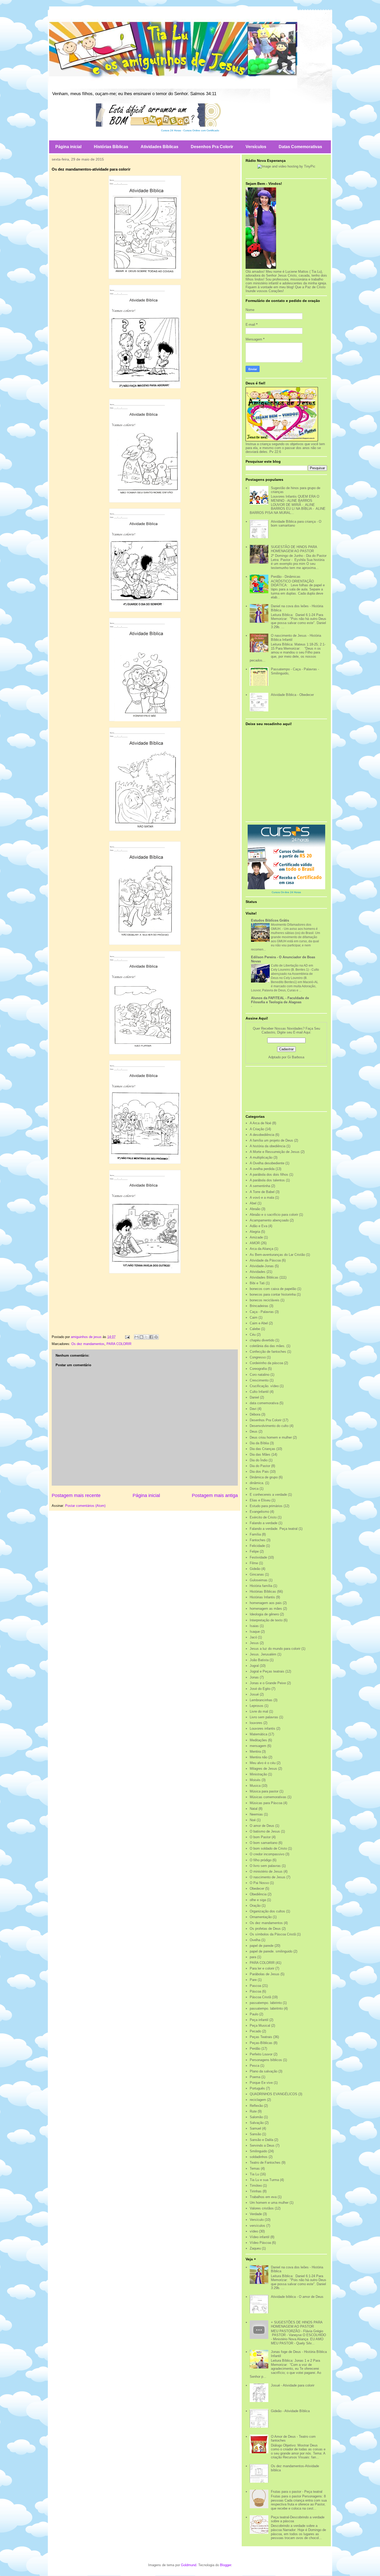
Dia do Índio (259, 1460)
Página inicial (68, 147)
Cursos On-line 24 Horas (286, 892)
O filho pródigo (261, 1860)
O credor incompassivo (267, 1854)
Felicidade (257, 1546)
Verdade (256, 2214)
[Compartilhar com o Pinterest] (156, 1337)
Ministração (258, 1774)
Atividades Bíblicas (159, 147)
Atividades (258, 1272)
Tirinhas (256, 2191)
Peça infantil (259, 2020)
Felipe (254, 1551)
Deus (254, 1431)
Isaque (255, 1632)
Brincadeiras (259, 1306)
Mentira (255, 1751)
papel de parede (262, 1946)
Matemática (259, 1734)
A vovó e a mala (262, 1198)
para (253, 1957)
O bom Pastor (260, 1837)
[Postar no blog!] (141, 1337)
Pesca (254, 2066)
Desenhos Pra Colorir (212, 147)
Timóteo (256, 2186)
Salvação (257, 2123)
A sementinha (260, 1186)
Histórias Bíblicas (111, 147)
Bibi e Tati (257, 1283)
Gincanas (257, 1574)
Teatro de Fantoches (265, 2163)
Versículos (256, 147)
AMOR (255, 1243)
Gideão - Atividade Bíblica (290, 2411)
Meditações (258, 1740)
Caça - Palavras (262, 1312)
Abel (253, 1203)
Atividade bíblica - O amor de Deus (297, 2297)
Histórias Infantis (262, 1597)
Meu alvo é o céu (263, 1763)
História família (261, 1586)
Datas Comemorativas (300, 147)
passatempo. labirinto (266, 2003)
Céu (253, 1335)
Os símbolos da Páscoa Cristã (273, 1934)
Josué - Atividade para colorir (293, 2385)
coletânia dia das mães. (268, 1346)
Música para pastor (264, 1791)
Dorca (254, 1489)
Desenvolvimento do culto (269, 1426)
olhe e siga (258, 1900)
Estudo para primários (266, 1506)
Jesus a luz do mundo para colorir (275, 1649)
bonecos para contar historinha (273, 1294)
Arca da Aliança (261, 1249)
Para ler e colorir (262, 1968)
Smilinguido (258, 2151)
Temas (255, 2168)
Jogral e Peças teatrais (267, 1671)
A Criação (257, 1129)
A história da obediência (268, 1146)
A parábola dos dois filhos (269, 1175)
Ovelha (255, 1940)
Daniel (254, 1397)
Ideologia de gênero (264, 1614)
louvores (256, 1723)
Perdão (255, 2049)
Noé (253, 1820)
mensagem (258, 1746)
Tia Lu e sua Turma (264, 2180)
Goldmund (189, 2565)
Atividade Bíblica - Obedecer (292, 695)
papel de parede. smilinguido (271, 1951)
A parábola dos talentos (267, 1180)
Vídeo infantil (260, 2237)
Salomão (256, 2117)
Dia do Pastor (260, 1466)
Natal (254, 1809)
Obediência (258, 1894)
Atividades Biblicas (264, 1277)
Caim (254, 1317)
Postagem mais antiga (215, 1495)
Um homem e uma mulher (269, 2203)
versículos (257, 2226)
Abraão (255, 1209)
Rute (253, 2111)
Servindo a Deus (262, 2145)
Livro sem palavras (264, 1717)
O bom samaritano (264, 1843)
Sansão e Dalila (261, 2140)
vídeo (254, 2231)
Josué (254, 1694)
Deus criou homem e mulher (271, 1437)
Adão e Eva (259, 1226)
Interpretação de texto (266, 1620)
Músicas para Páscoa (266, 1803)
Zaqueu (255, 2248)
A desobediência (262, 1135)
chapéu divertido (262, 1340)
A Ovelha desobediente (267, 1163)
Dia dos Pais (259, 1472)
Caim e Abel (259, 1323)
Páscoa (255, 1991)
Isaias (254, 1626)
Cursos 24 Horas (171, 130)
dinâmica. (257, 1483)
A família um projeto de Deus (271, 1140)
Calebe (255, 1329)
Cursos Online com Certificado (201, 130)
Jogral (254, 1666)
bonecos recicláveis (265, 1300)
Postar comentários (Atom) (85, 1506)
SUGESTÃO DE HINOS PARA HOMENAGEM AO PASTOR (294, 549)
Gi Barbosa (296, 1057)
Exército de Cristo (263, 1517)
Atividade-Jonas (262, 1266)
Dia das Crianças (263, 1449)
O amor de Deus (262, 1826)
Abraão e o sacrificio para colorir (274, 1215)
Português (257, 2088)
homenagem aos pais (266, 1603)
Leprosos (257, 1706)
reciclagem (258, 2100)
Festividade (258, 1557)
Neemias (256, 1814)
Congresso (258, 1357)
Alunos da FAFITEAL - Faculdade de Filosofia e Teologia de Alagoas (280, 1000)
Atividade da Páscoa (265, 1260)
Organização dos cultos (267, 1911)
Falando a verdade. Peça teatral (274, 1529)
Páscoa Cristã (260, 1997)
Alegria (255, 1232)
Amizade (256, 1237)
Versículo (257, 2220)
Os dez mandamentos (88, 1344)
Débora (255, 1414)
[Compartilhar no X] (146, 1337)
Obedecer (257, 1889)
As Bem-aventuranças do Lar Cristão (277, 1255)
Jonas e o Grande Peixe (268, 1683)
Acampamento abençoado (269, 1220)
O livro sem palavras (265, 1866)
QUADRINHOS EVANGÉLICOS (273, 2094)
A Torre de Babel (262, 1192)
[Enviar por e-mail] (136, 1337)
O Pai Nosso (259, 1883)
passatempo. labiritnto (266, 2008)
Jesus (254, 1643)
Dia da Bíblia (259, 1443)
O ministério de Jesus (266, 1871)
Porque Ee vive (261, 2083)
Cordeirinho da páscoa (266, 1363)
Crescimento (259, 1380)
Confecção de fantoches (268, 1352)
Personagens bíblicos (266, 2060)
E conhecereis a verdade (268, 1495)
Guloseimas (259, 1580)
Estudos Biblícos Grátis (270, 920)
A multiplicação (261, 1157)
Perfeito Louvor (261, 2054)
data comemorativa (264, 1403)
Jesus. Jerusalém (263, 1654)
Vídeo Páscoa (260, 2243)
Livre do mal (259, 1711)
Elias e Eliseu (260, 1500)
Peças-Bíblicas (261, 2043)
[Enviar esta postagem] (127, 1337)
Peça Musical (260, 2026)
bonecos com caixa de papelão (273, 1289)
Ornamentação (261, 1917)
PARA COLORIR (119, 1344)
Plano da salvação (264, 2071)
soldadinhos (259, 2157)
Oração (255, 1906)
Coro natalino (260, 1375)
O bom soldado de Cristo (268, 1848)
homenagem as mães (266, 1609)
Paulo (254, 2014)
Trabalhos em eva (263, 2197)
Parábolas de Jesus (265, 1974)
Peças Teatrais (261, 2037)
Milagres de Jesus (263, 1769)
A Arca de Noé (260, 1123)
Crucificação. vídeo (264, 1386)
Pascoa (255, 1986)
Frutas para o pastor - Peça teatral (297, 2492)
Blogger (226, 2565)
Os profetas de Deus (265, 1929)
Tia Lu (254, 2174)
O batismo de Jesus (265, 1831)
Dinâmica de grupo (264, 1477)
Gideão (255, 1569)
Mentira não (259, 1757)
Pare (253, 1980)
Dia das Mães (260, 1454)
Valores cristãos (262, 2208)
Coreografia (258, 1369)
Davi (253, 1409)
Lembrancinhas (261, 1700)
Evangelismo (259, 1512)
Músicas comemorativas (268, 1797)
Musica (255, 1786)
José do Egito (260, 1689)
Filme (254, 1563)
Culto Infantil (259, 1392)
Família (255, 1534)
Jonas (254, 1677)
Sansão (255, 2134)
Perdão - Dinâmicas (286, 577)
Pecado (255, 2031)
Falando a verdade (264, 1523)
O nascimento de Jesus (268, 1877)
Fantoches (258, 1540)
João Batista (259, 1660)
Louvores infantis (263, 1728)
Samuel (255, 2128)
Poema (255, 2077)
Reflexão (256, 2106)
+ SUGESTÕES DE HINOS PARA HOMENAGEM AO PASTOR (297, 2324)
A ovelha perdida (262, 1169)
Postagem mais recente (76, 1495)
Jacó (253, 1637)
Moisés (255, 1780)
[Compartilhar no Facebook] (151, 1337)
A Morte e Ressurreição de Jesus (275, 1152)
